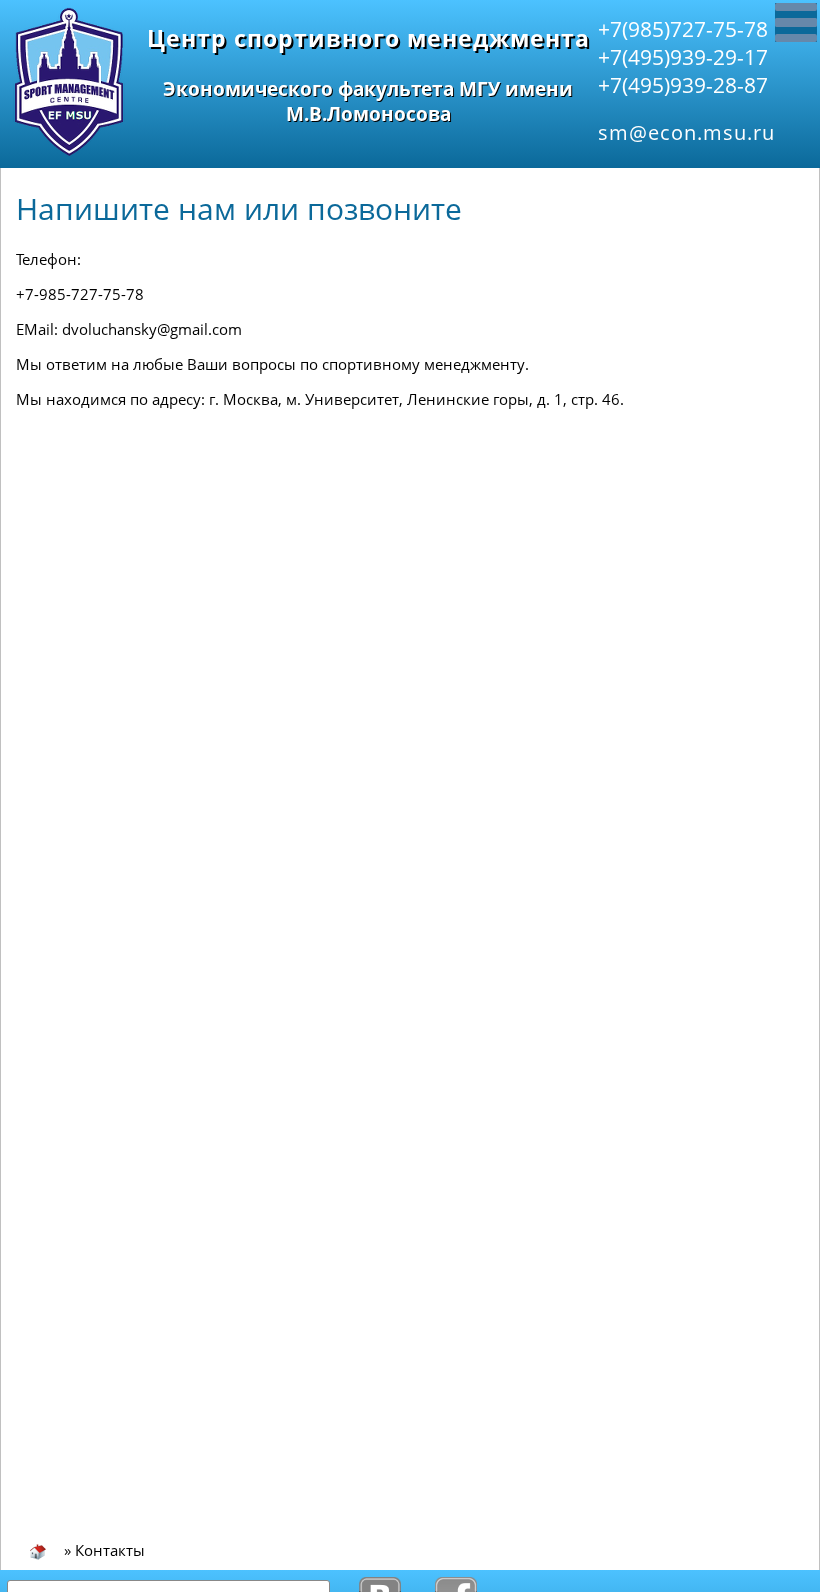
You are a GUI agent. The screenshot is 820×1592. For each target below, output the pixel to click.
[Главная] (38, 1550)
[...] (796, 22)
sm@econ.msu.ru (686, 132)
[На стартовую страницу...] (69, 151)
